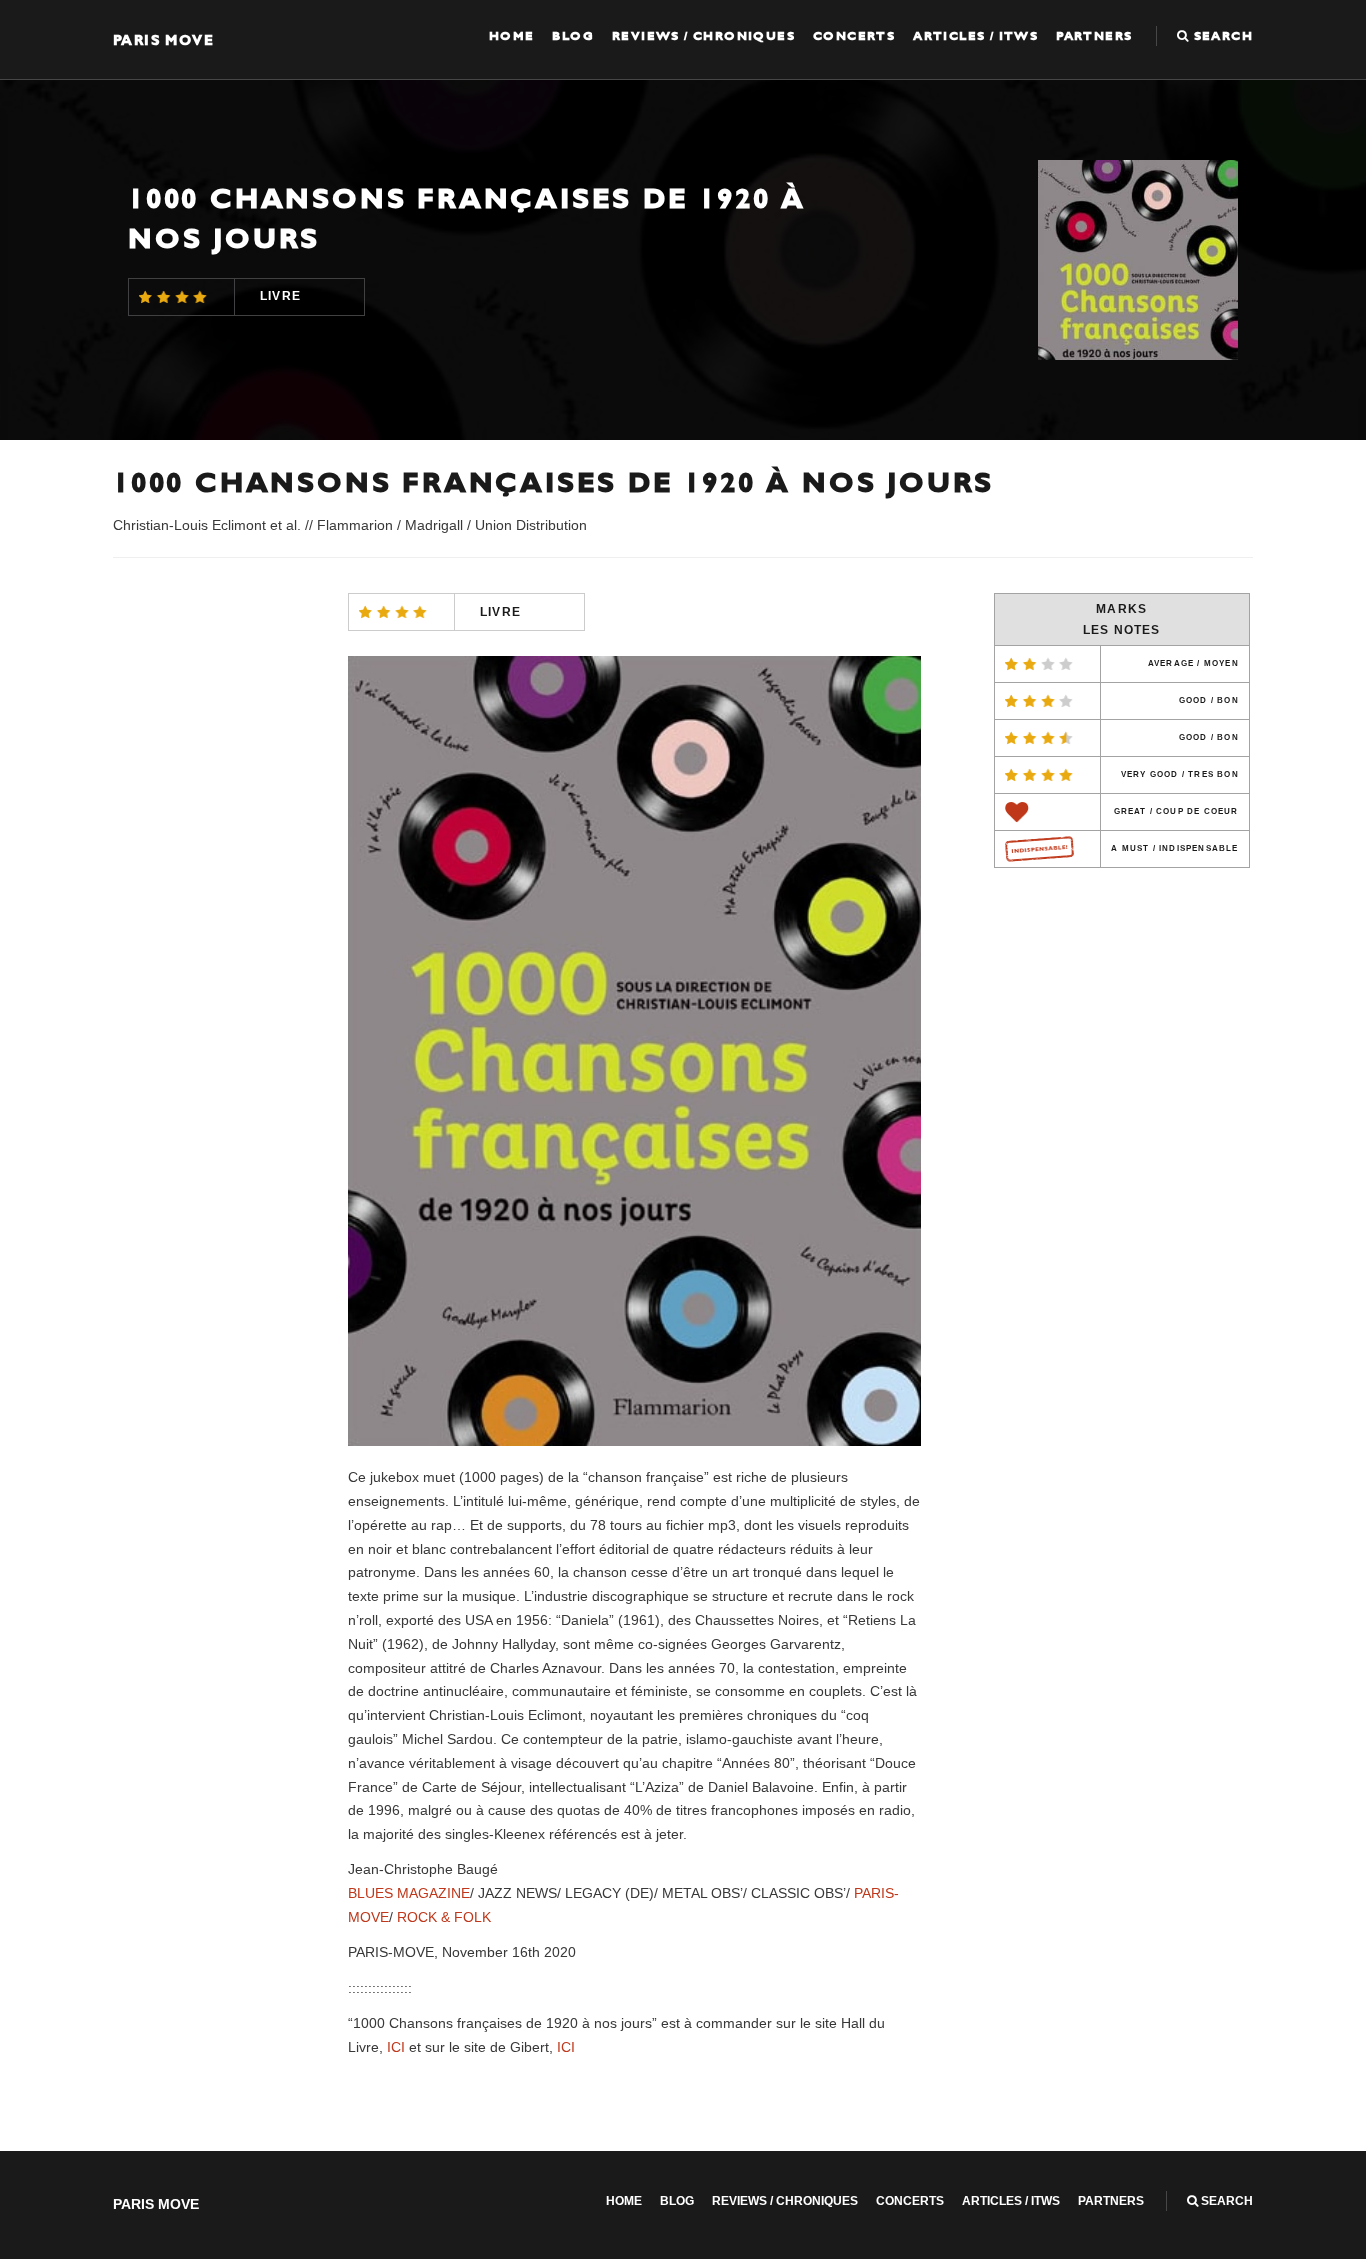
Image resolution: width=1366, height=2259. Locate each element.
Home (512, 36)
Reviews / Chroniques (703, 36)
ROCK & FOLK (444, 1917)
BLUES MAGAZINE (409, 1893)
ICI (396, 2047)
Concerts (854, 36)
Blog (573, 36)
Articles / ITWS (975, 36)
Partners (1094, 36)
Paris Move (163, 39)
